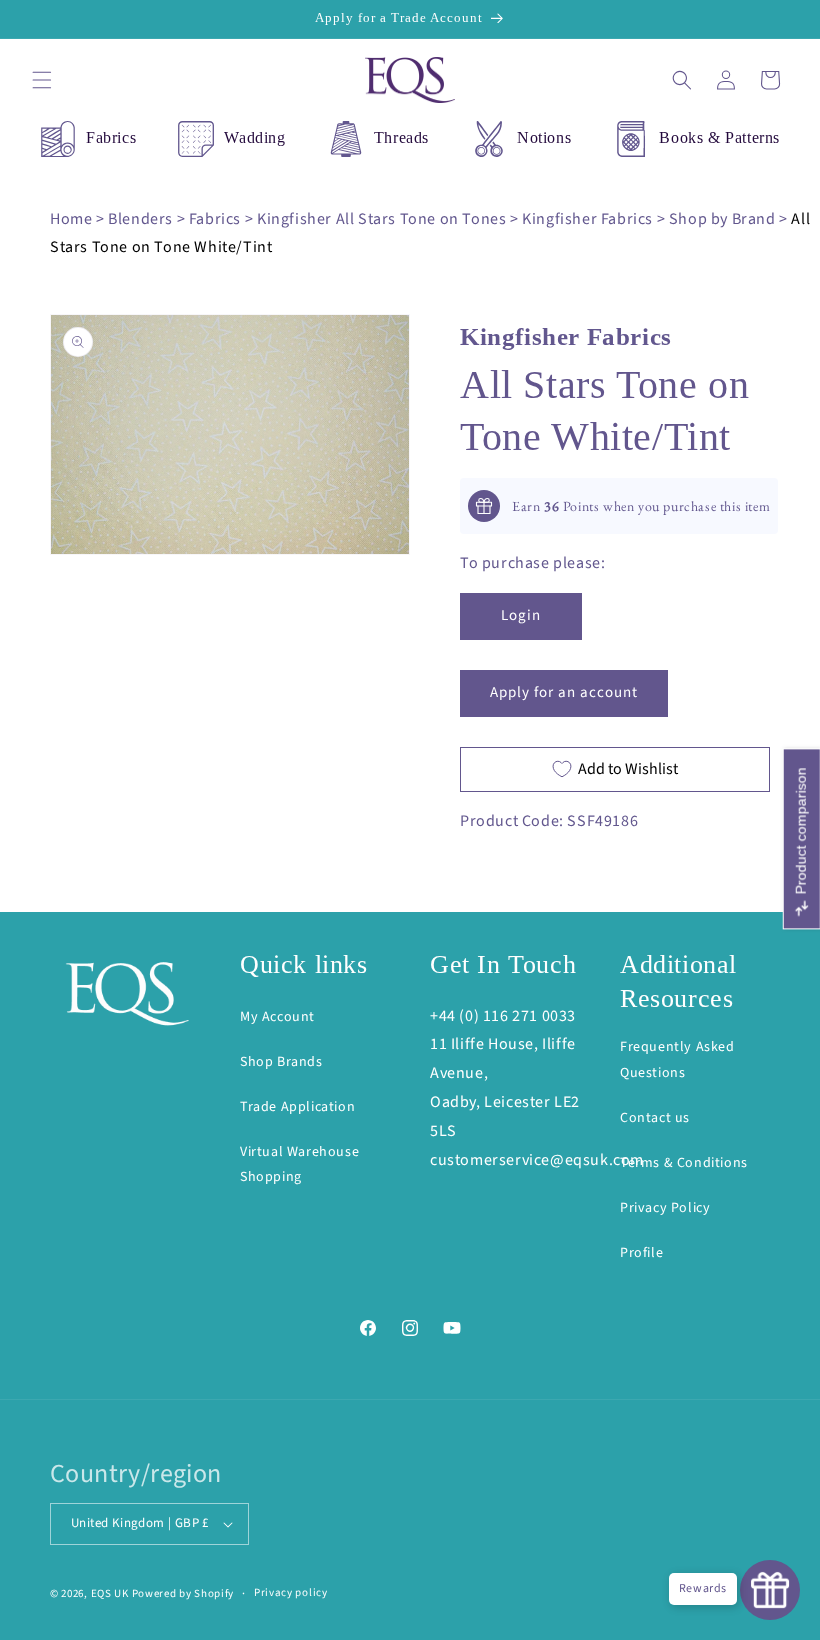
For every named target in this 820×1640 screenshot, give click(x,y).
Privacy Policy (665, 1208)
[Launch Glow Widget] (770, 1590)
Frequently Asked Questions (677, 1059)
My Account (277, 1017)
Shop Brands (281, 1062)
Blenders (140, 219)
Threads (401, 137)
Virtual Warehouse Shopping (299, 1164)
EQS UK (110, 1593)
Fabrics (111, 137)
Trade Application (297, 1107)
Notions (544, 137)
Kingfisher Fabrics (587, 219)
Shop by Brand (722, 219)
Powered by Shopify (183, 1593)
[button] (42, 80)
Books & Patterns (719, 137)
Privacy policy (291, 1592)
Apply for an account (564, 692)
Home (71, 219)
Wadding (254, 137)
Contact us (655, 1118)
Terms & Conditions (684, 1163)
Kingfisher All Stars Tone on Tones (381, 219)
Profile (641, 1253)
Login (521, 615)
